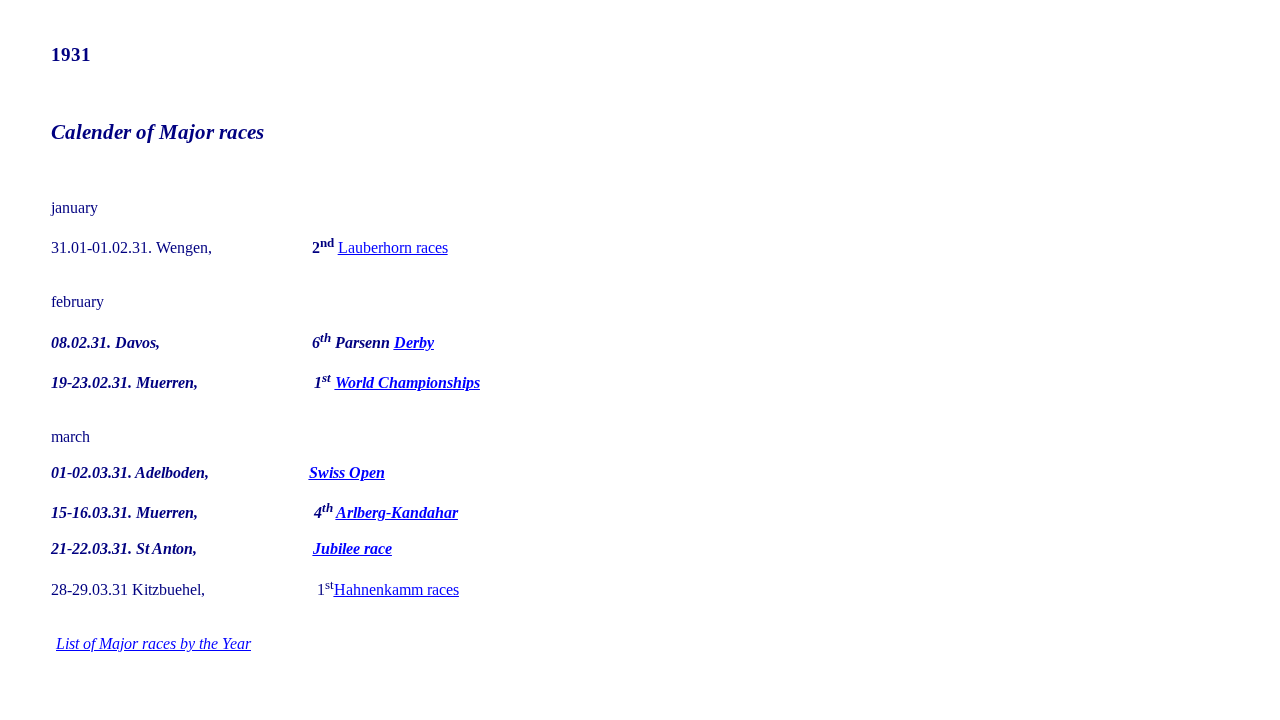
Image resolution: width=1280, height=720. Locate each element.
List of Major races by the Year (153, 643)
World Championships (407, 382)
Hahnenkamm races (396, 589)
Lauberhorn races (393, 247)
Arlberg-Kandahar (397, 512)
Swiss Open (347, 472)
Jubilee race (352, 548)
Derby (414, 342)
